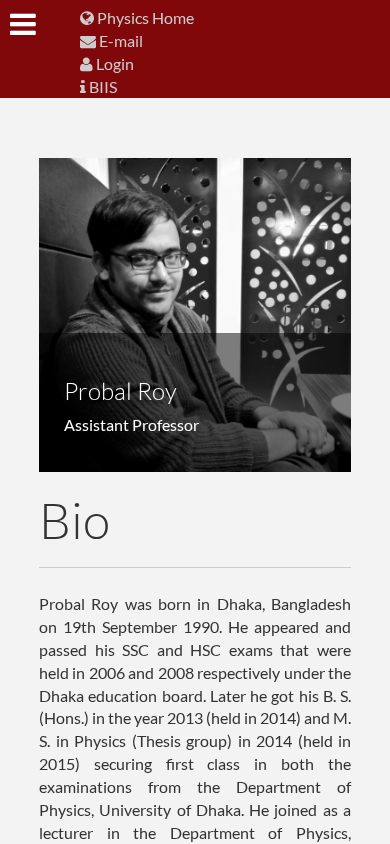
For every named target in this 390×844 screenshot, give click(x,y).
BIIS (101, 86)
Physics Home (144, 17)
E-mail (119, 40)
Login (113, 63)
